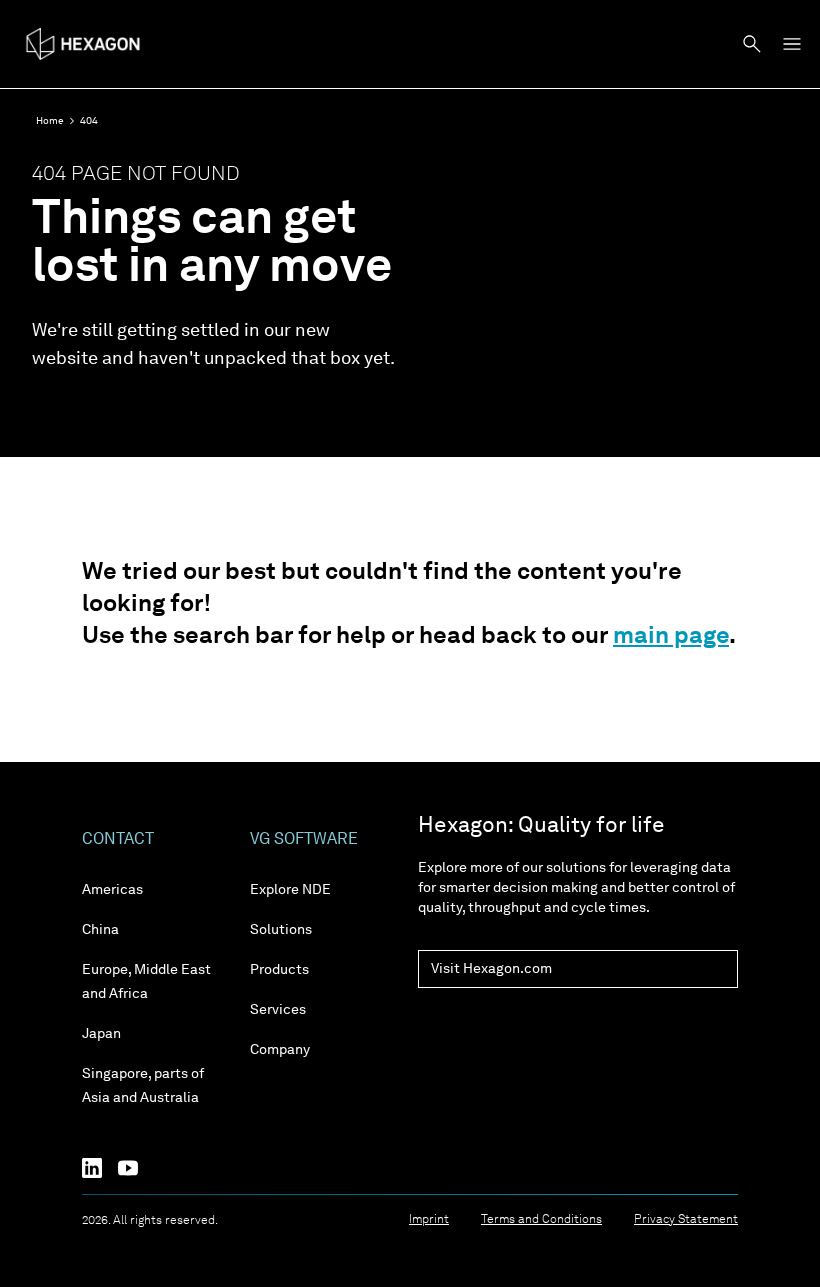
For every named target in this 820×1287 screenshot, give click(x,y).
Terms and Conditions (541, 1220)
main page (671, 637)
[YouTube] (136, 1168)
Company (280, 1050)
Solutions (281, 930)
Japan (101, 1034)
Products (279, 970)
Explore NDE (290, 890)
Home (50, 121)
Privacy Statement (686, 1220)
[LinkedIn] (100, 1168)
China (100, 930)
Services (278, 1010)
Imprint (429, 1220)
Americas (112, 890)
